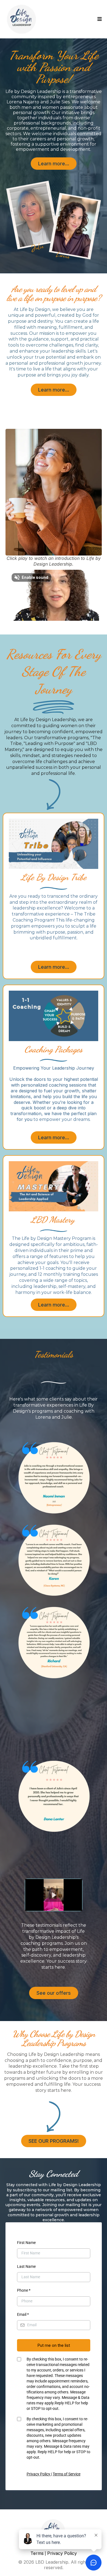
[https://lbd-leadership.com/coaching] (54, 1186)
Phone (24, 2290)
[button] (100, 19)
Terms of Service (67, 2474)
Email (23, 2314)
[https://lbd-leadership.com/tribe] (54, 844)
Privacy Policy (39, 2474)
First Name (26, 2243)
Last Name (26, 2266)
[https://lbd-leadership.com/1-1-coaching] (54, 1016)
